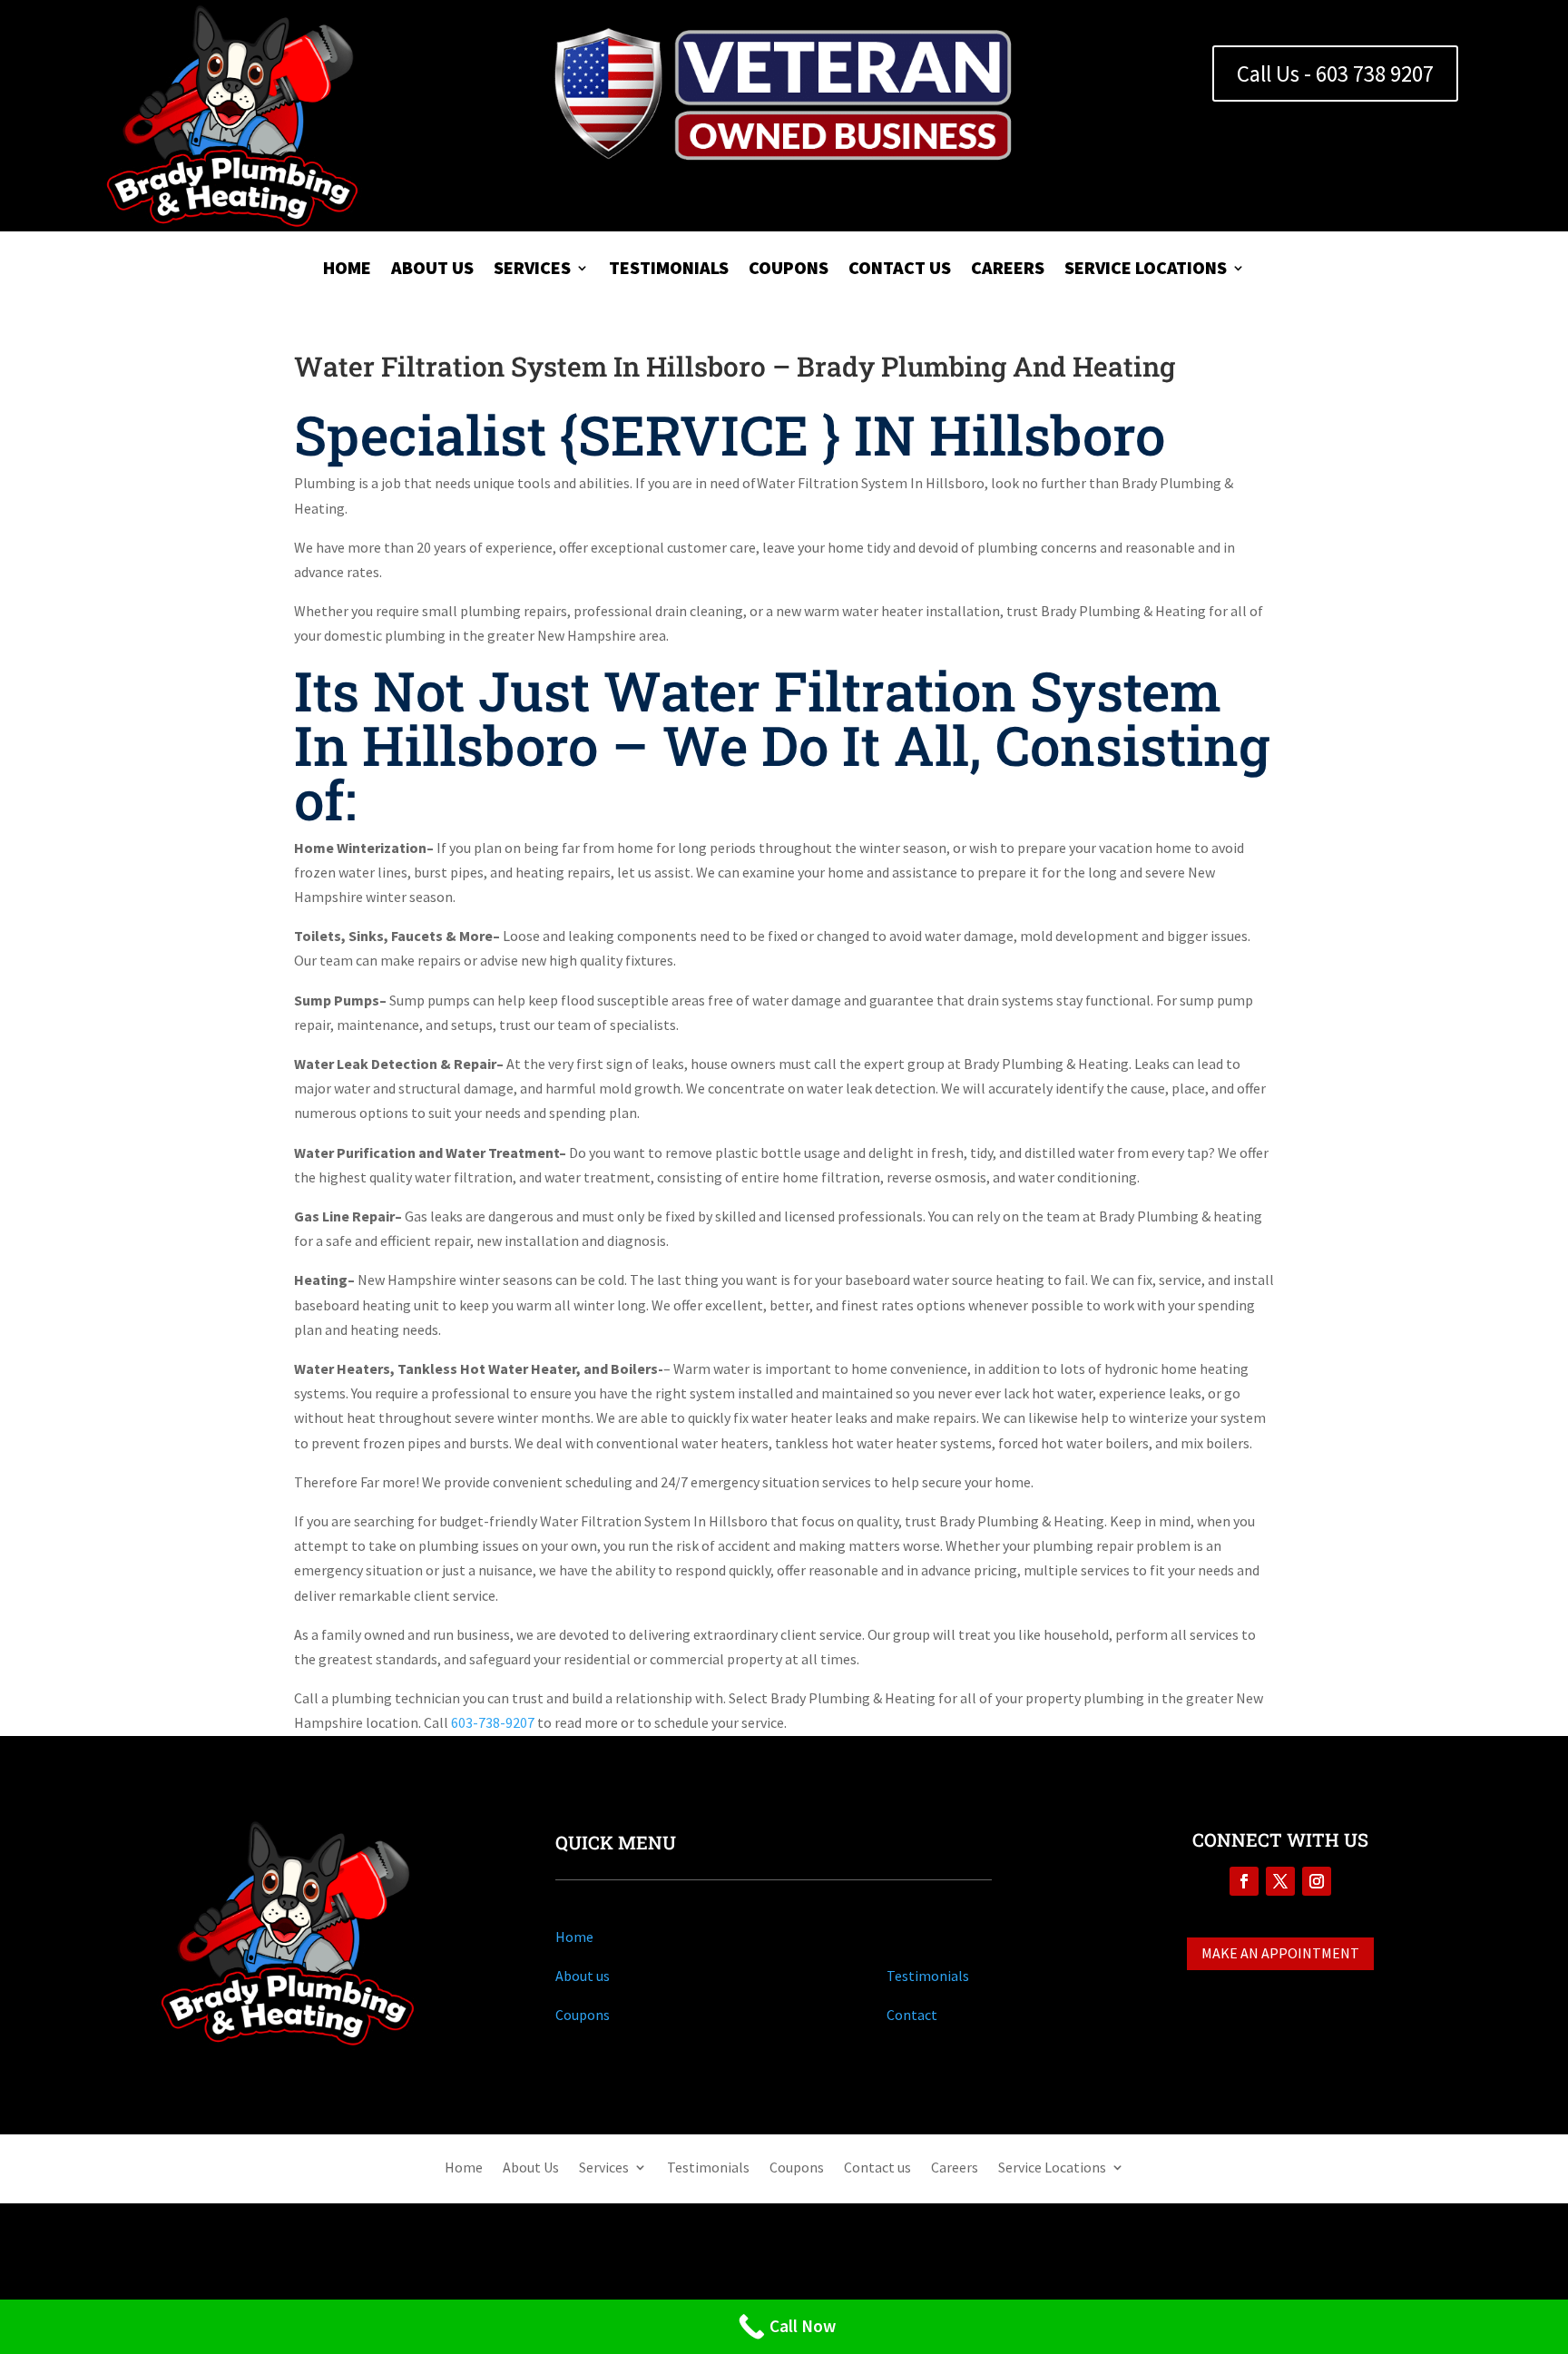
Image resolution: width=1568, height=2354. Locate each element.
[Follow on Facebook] (1244, 1881)
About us (583, 1976)
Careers (1008, 270)
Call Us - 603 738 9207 (1335, 74)
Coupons (789, 270)
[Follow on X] (1280, 1881)
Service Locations (1146, 270)
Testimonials (669, 270)
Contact (912, 2015)
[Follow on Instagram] (1317, 1881)
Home (347, 270)
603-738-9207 (491, 1722)
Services (532, 270)
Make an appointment (1280, 1953)
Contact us (900, 270)
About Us (432, 270)
